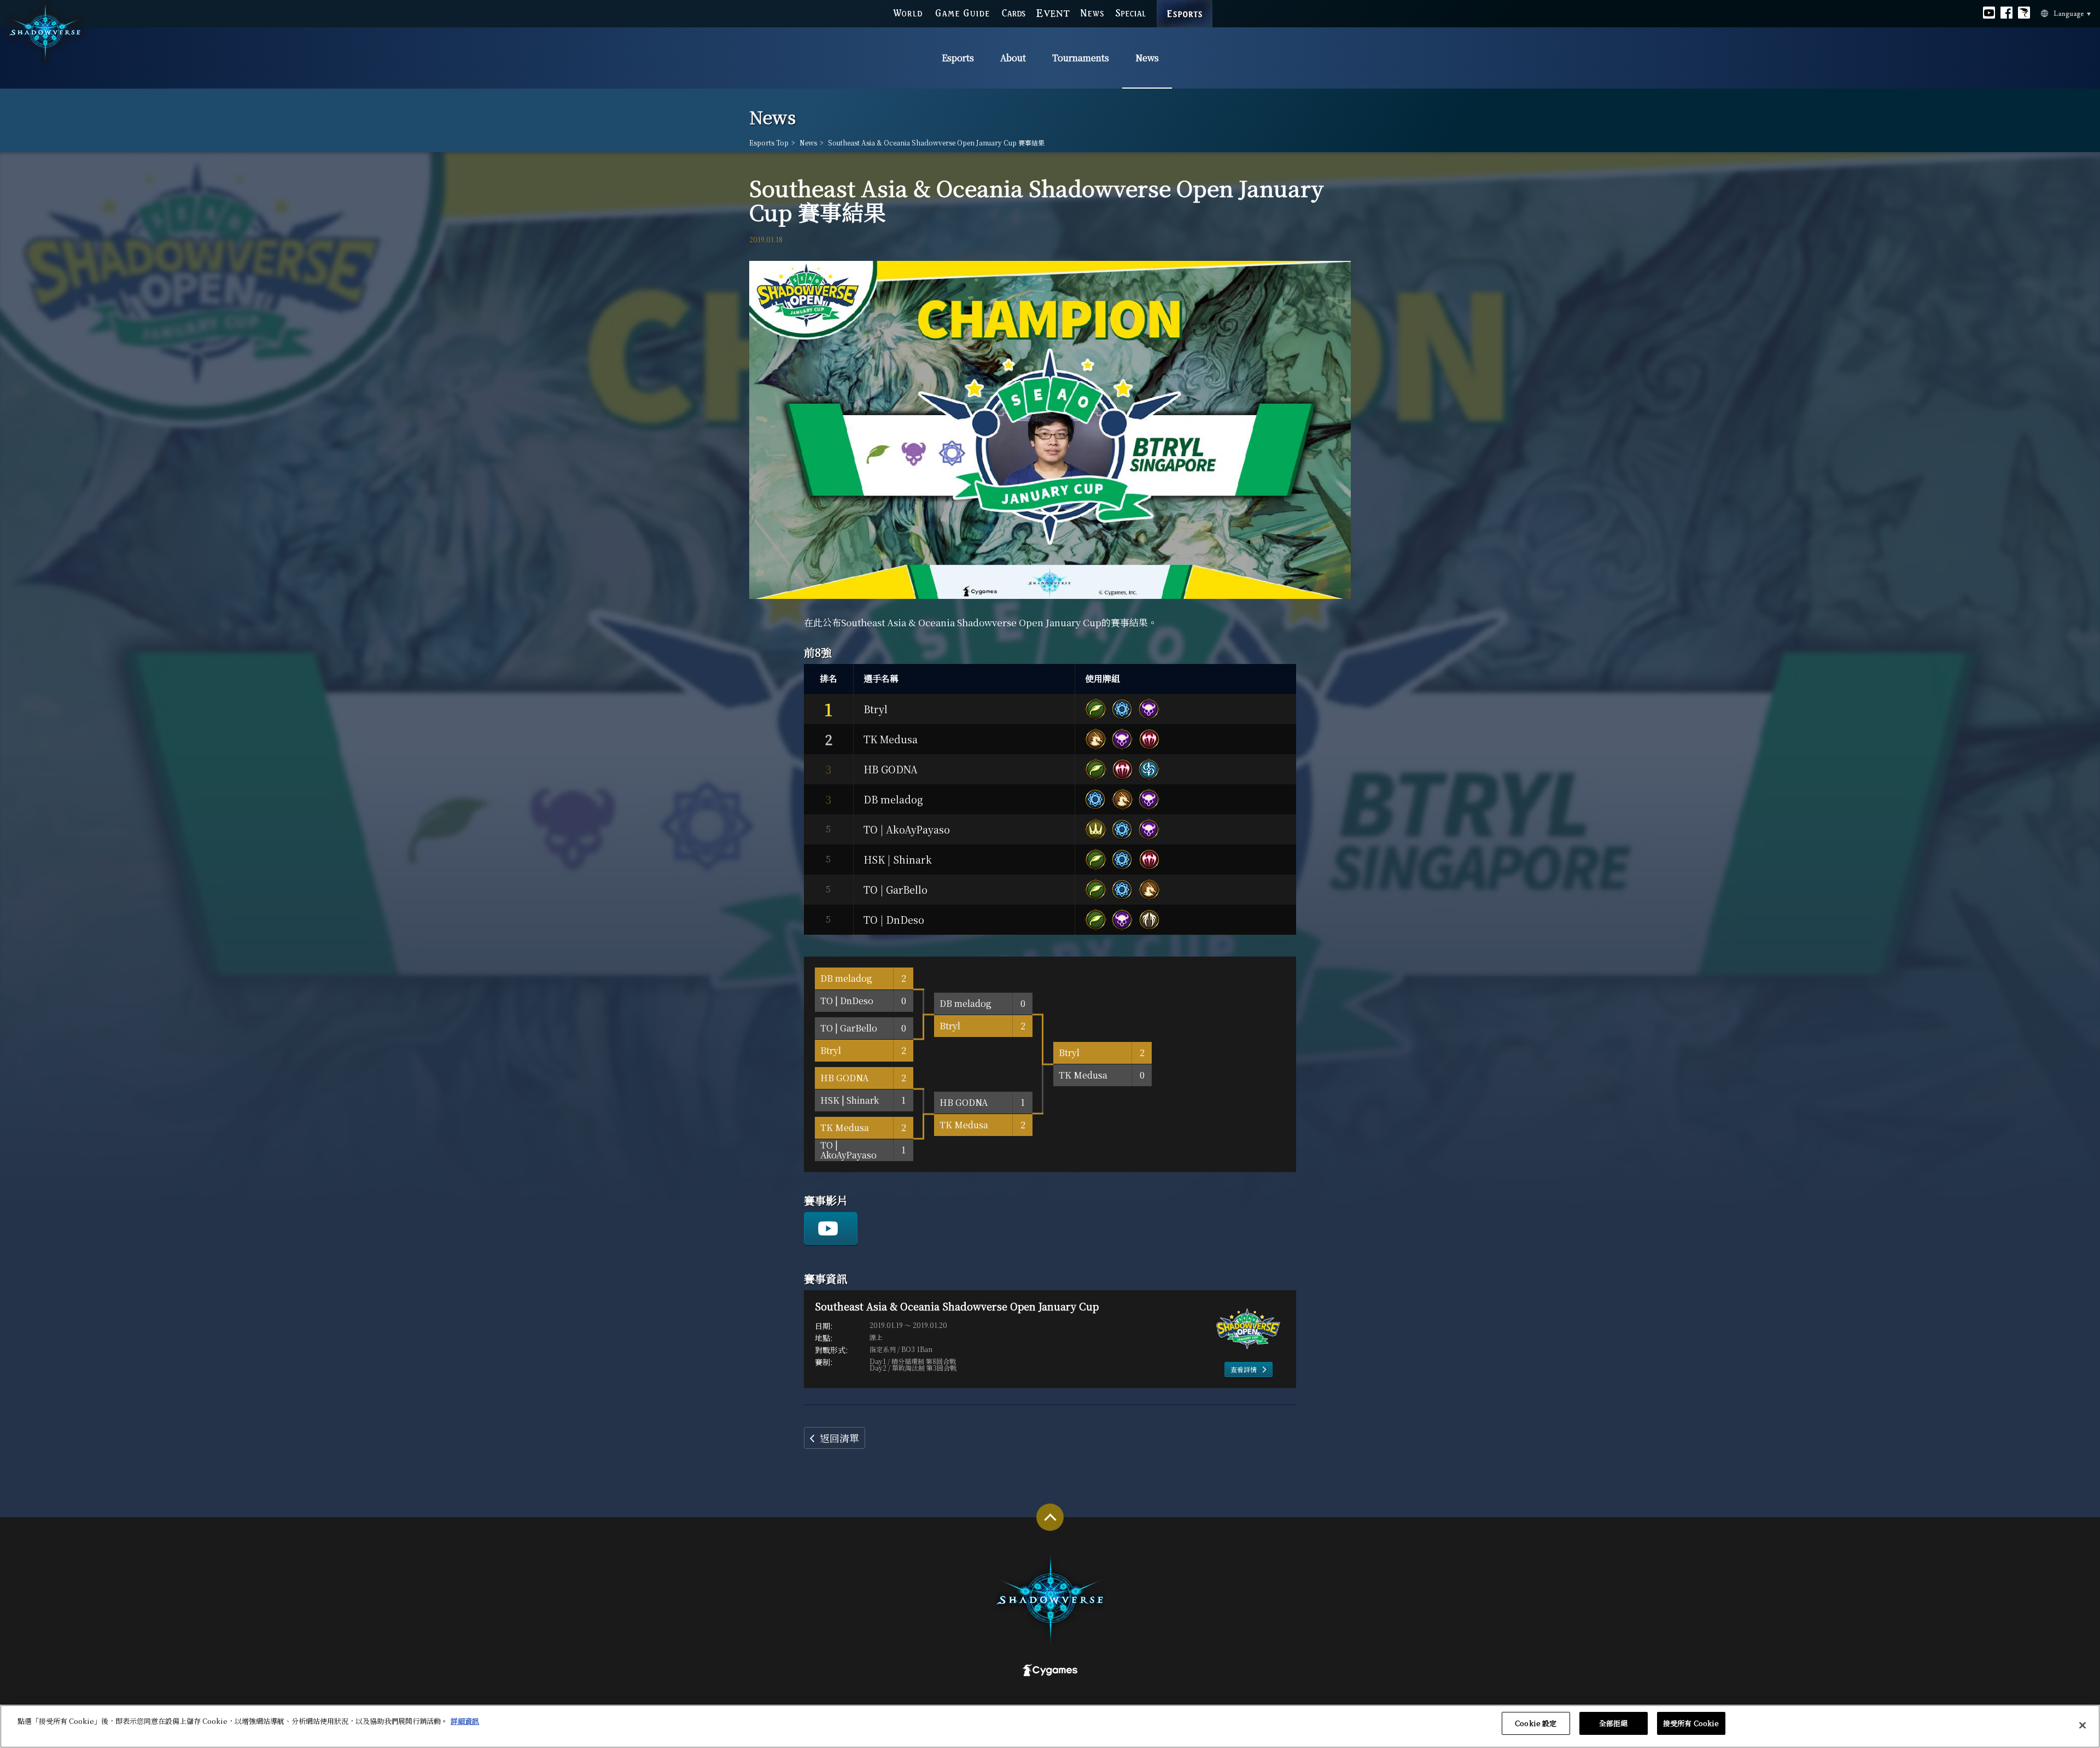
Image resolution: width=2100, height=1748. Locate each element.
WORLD (908, 13)
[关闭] (2082, 1725)
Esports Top (769, 143)
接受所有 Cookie (1691, 1723)
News (1147, 58)
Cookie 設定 (1536, 1723)
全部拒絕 (1614, 1723)
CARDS (1014, 13)
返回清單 (839, 1438)
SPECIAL (1130, 13)
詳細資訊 (465, 1721)
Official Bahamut (2024, 13)
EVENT (1053, 13)
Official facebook (2006, 13)
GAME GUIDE (962, 13)
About (1013, 58)
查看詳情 (1244, 1369)
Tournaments (1081, 58)
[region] (1050, 1726)
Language (2066, 14)
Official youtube (1989, 13)
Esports (958, 58)
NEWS (1092, 13)
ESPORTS (1185, 8)
